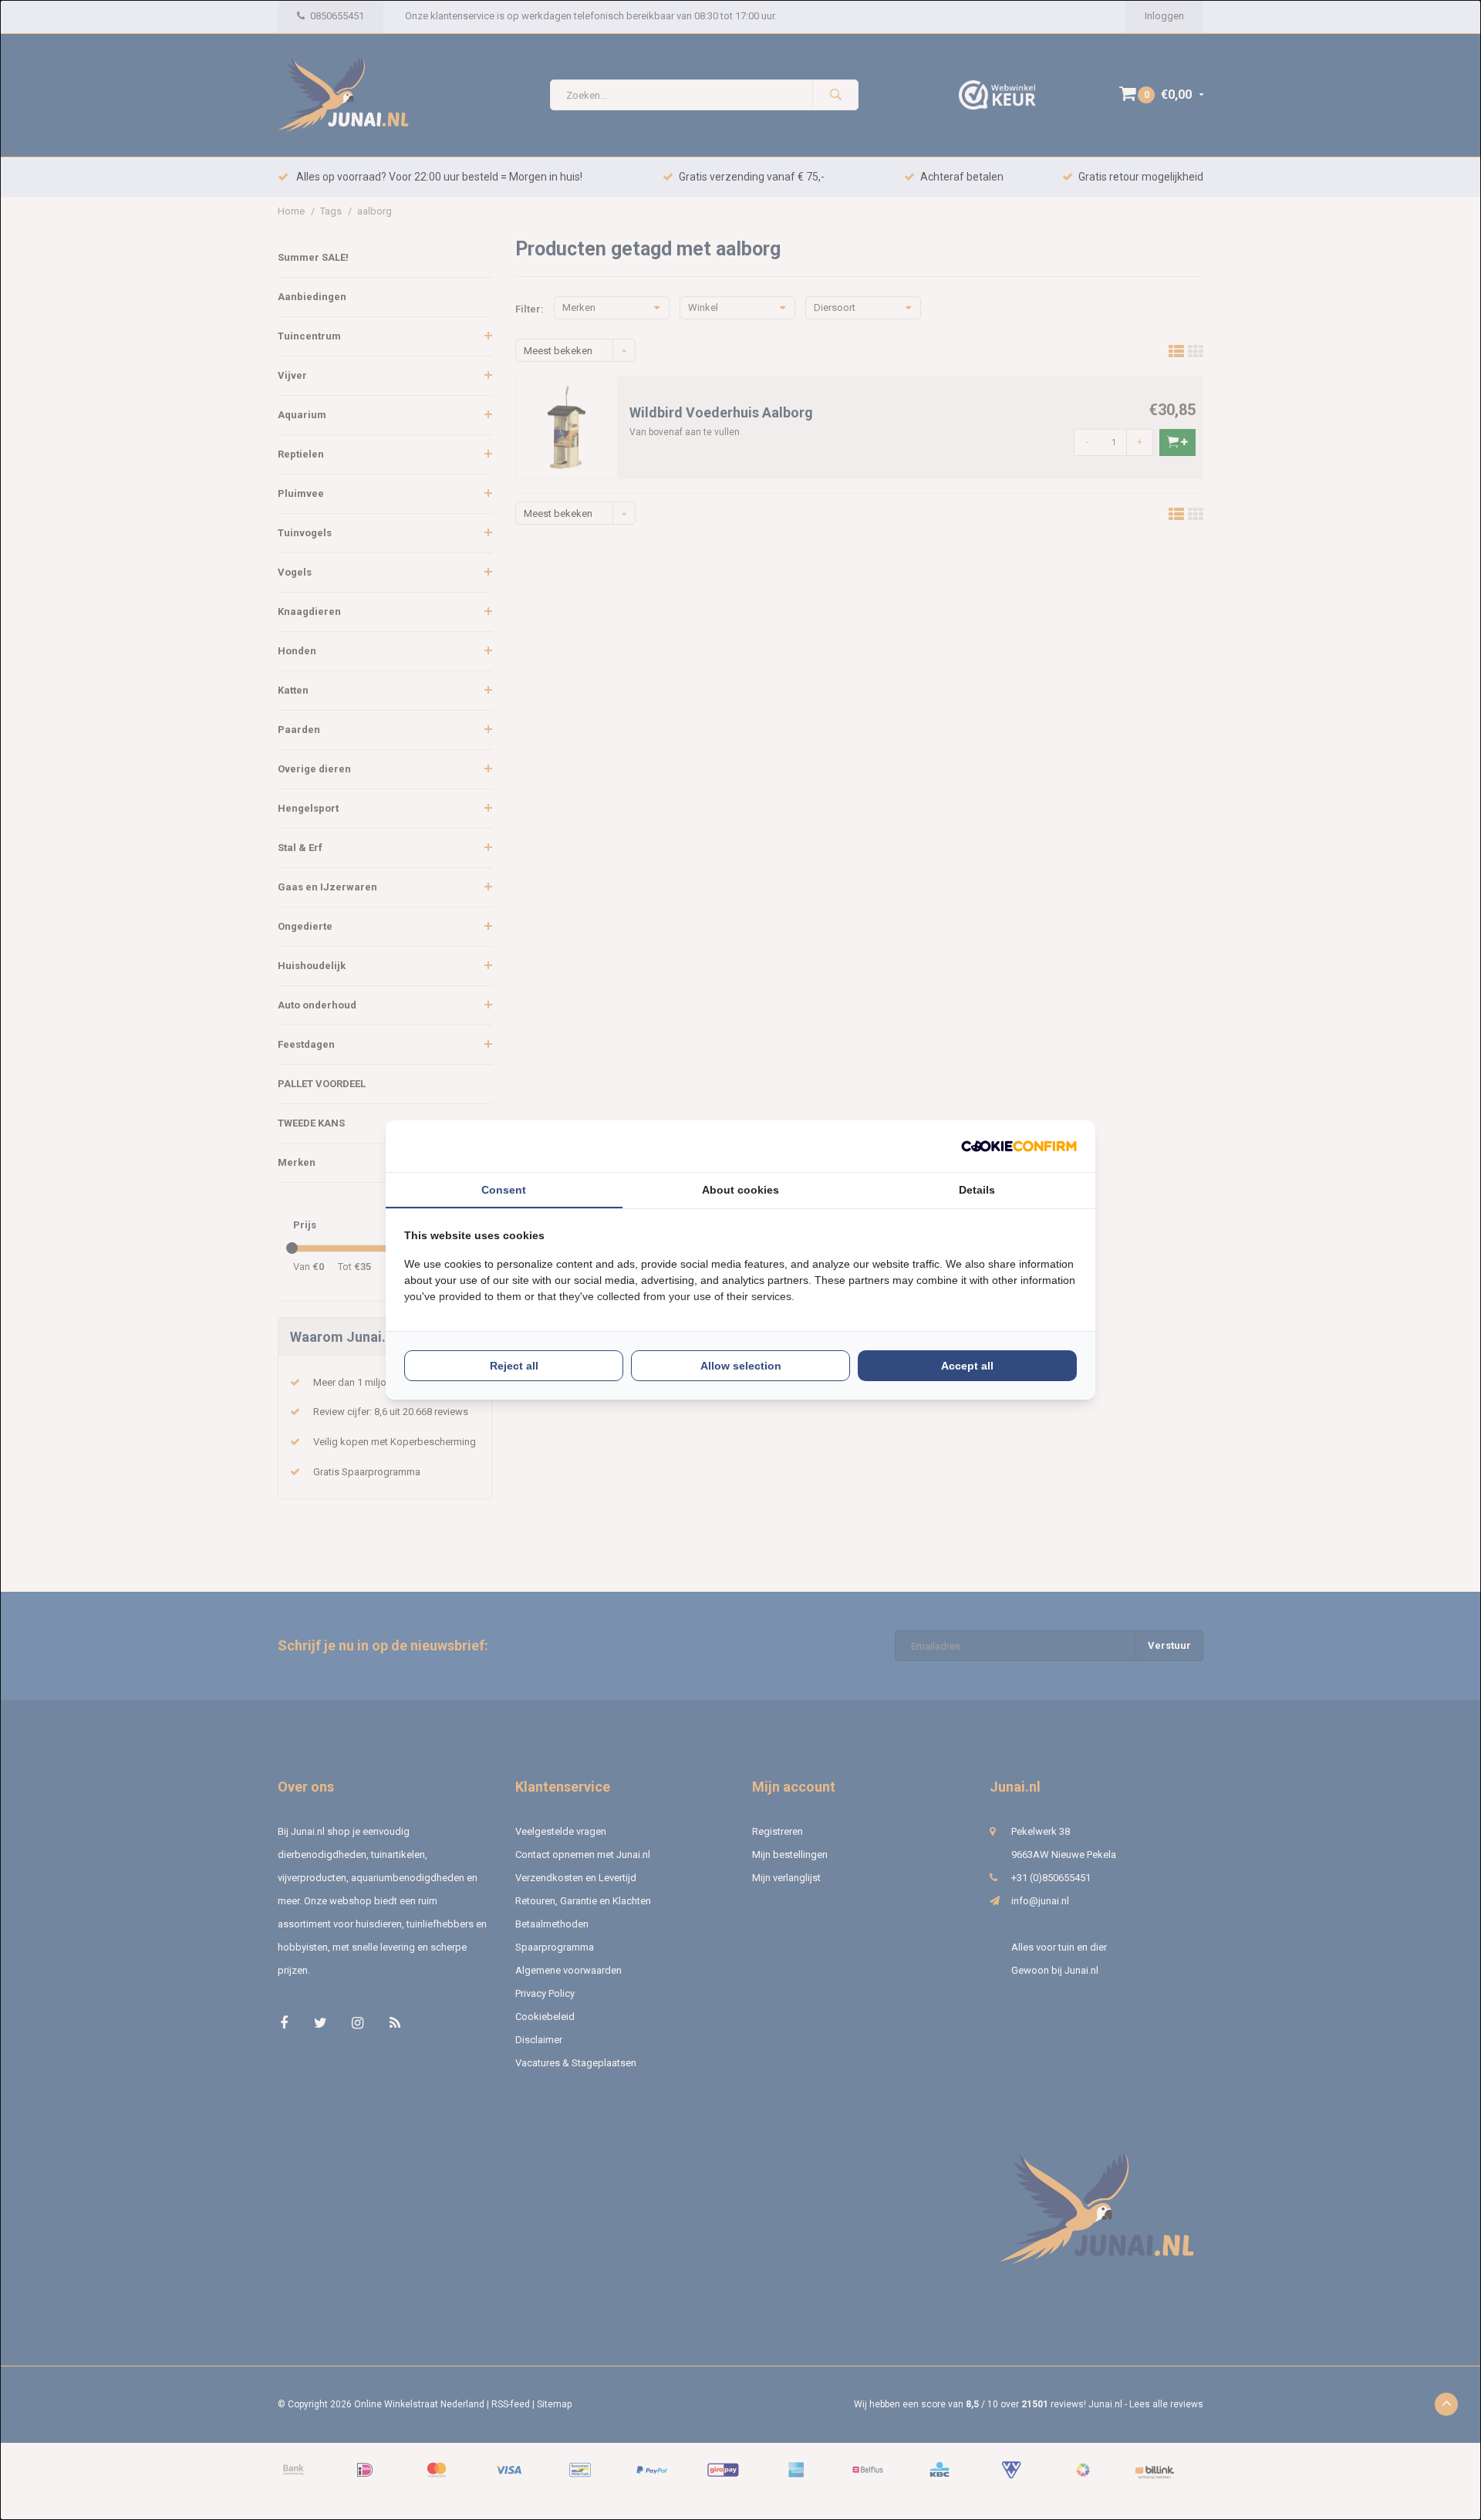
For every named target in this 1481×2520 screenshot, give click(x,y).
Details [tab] (977, 1190)
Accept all (967, 1366)
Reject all (514, 1366)
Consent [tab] (504, 1190)
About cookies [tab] (740, 1190)
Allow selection (741, 1366)
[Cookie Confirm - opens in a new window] (1019, 1146)
